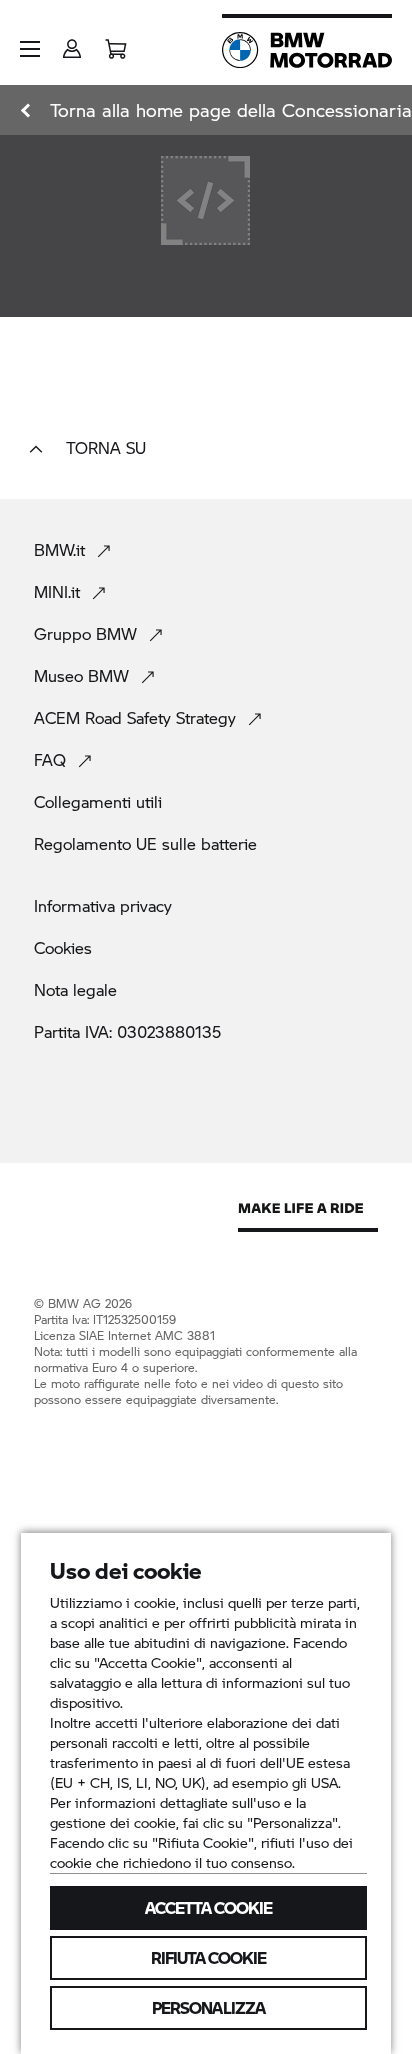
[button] (30, 49)
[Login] (72, 42)
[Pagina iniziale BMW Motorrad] (307, 50)
